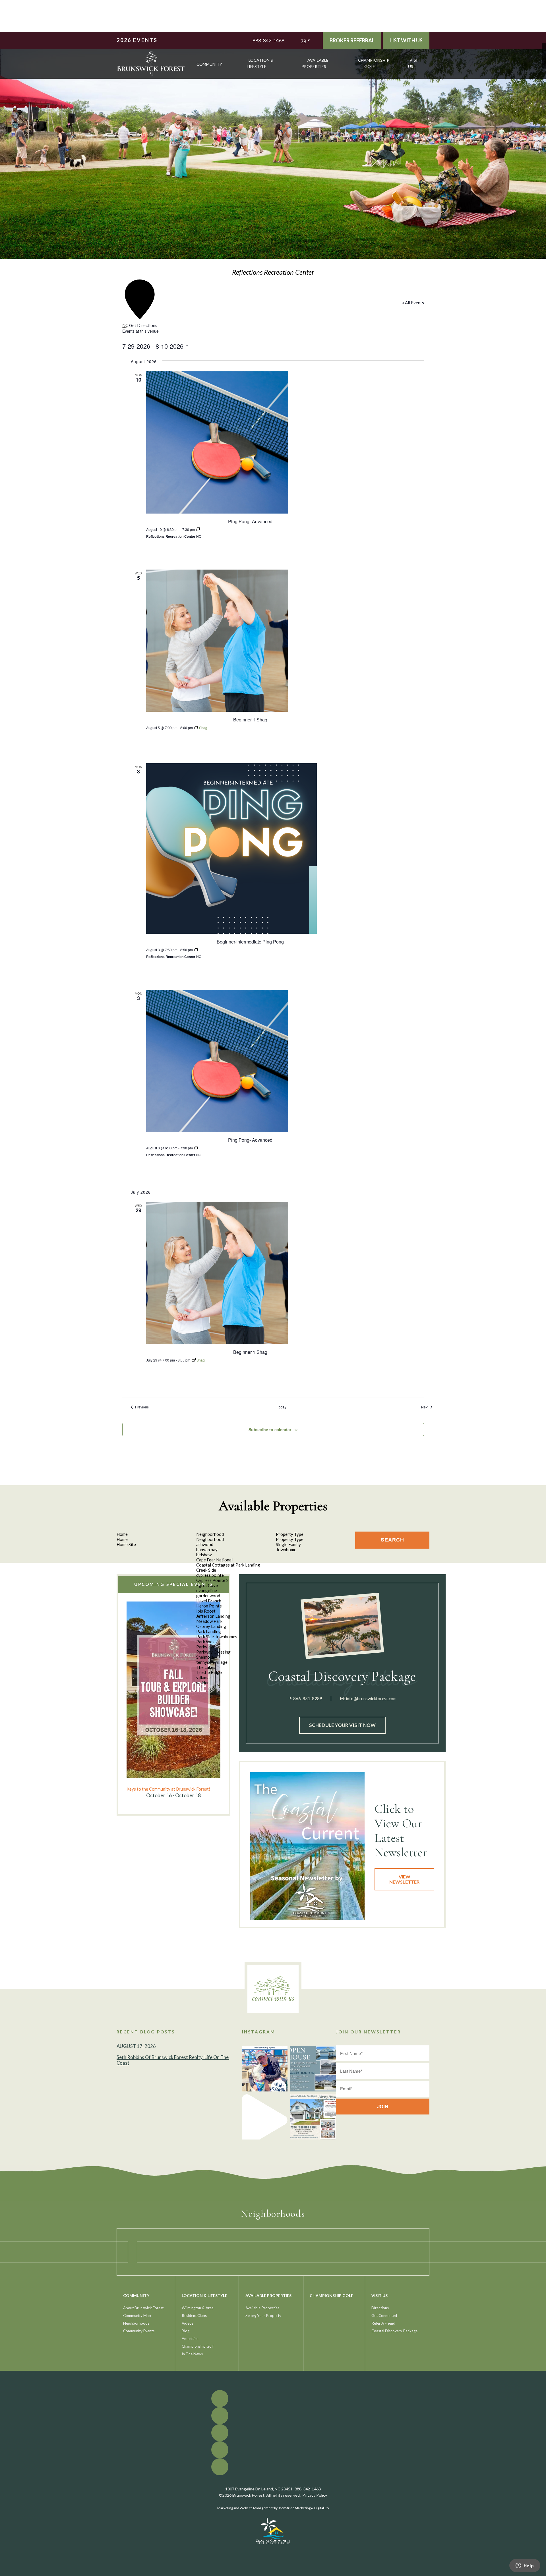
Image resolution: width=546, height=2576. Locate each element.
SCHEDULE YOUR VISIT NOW (342, 1725)
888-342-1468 (268, 40)
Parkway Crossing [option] (213, 1652)
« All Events (413, 303)
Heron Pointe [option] (209, 1606)
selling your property (263, 2316)
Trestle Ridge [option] (209, 1672)
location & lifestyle (260, 63)
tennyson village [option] (212, 1662)
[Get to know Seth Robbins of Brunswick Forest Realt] (265, 2069)
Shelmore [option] (205, 1657)
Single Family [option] (288, 1544)
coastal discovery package (394, 2331)
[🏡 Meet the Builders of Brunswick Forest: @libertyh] (313, 2117)
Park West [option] (206, 1642)
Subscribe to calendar (270, 1429)
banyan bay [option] (207, 1549)
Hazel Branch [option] (209, 1601)
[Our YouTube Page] (544, 54)
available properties (315, 63)
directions (380, 2308)
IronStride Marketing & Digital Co (304, 2508)
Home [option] (122, 1539)
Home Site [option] (126, 1544)
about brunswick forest (143, 2308)
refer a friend (383, 2323)
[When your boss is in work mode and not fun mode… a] (265, 2117)
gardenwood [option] (208, 1596)
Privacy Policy (315, 2495)
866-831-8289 (308, 1698)
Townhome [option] (286, 1549)
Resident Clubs (194, 2316)
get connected (384, 2316)
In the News (192, 2354)
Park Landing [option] (209, 1631)
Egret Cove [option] (207, 1585)
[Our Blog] (544, 62)
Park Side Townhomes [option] (217, 1636)
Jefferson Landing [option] (213, 1616)
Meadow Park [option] (209, 1621)
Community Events (139, 2331)
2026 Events (137, 40)
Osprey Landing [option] (211, 1626)
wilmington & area (198, 2308)
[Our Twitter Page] (544, 49)
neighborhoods (136, 2323)
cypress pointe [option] (210, 1575)
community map (137, 2316)
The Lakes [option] (206, 1667)
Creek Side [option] (206, 1570)
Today (282, 1407)
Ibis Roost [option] (206, 1611)
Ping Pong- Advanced (250, 521)
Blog (186, 2331)
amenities (190, 2339)
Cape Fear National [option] (214, 1560)
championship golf (374, 63)
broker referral (352, 40)
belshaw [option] (204, 1555)
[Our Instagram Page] (544, 58)
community (209, 64)
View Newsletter (404, 1879)
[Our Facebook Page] (544, 45)
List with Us (406, 40)
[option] (173, 1700)
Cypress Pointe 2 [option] (212, 1580)
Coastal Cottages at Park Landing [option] (228, 1565)
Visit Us (414, 63)
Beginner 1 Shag (250, 720)
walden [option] (203, 1683)
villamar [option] (204, 1677)
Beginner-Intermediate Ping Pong (250, 942)
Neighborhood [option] (210, 1539)
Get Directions (143, 325)
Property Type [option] (290, 1539)
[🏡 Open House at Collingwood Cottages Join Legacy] (313, 2069)
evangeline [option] (207, 1590)
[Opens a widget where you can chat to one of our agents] (525, 2566)
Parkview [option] (205, 1647)
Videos (188, 2323)
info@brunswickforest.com (371, 1698)
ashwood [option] (205, 1544)
